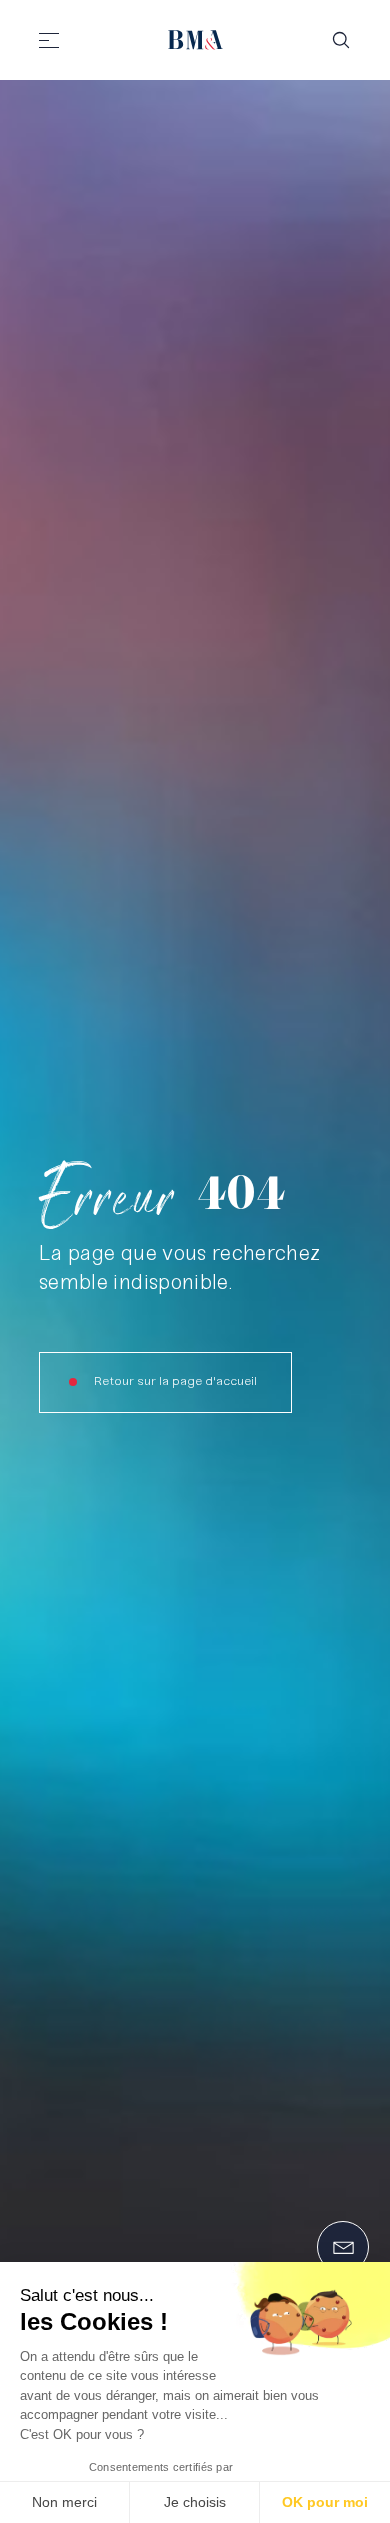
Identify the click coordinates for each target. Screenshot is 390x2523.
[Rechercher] (341, 40)
